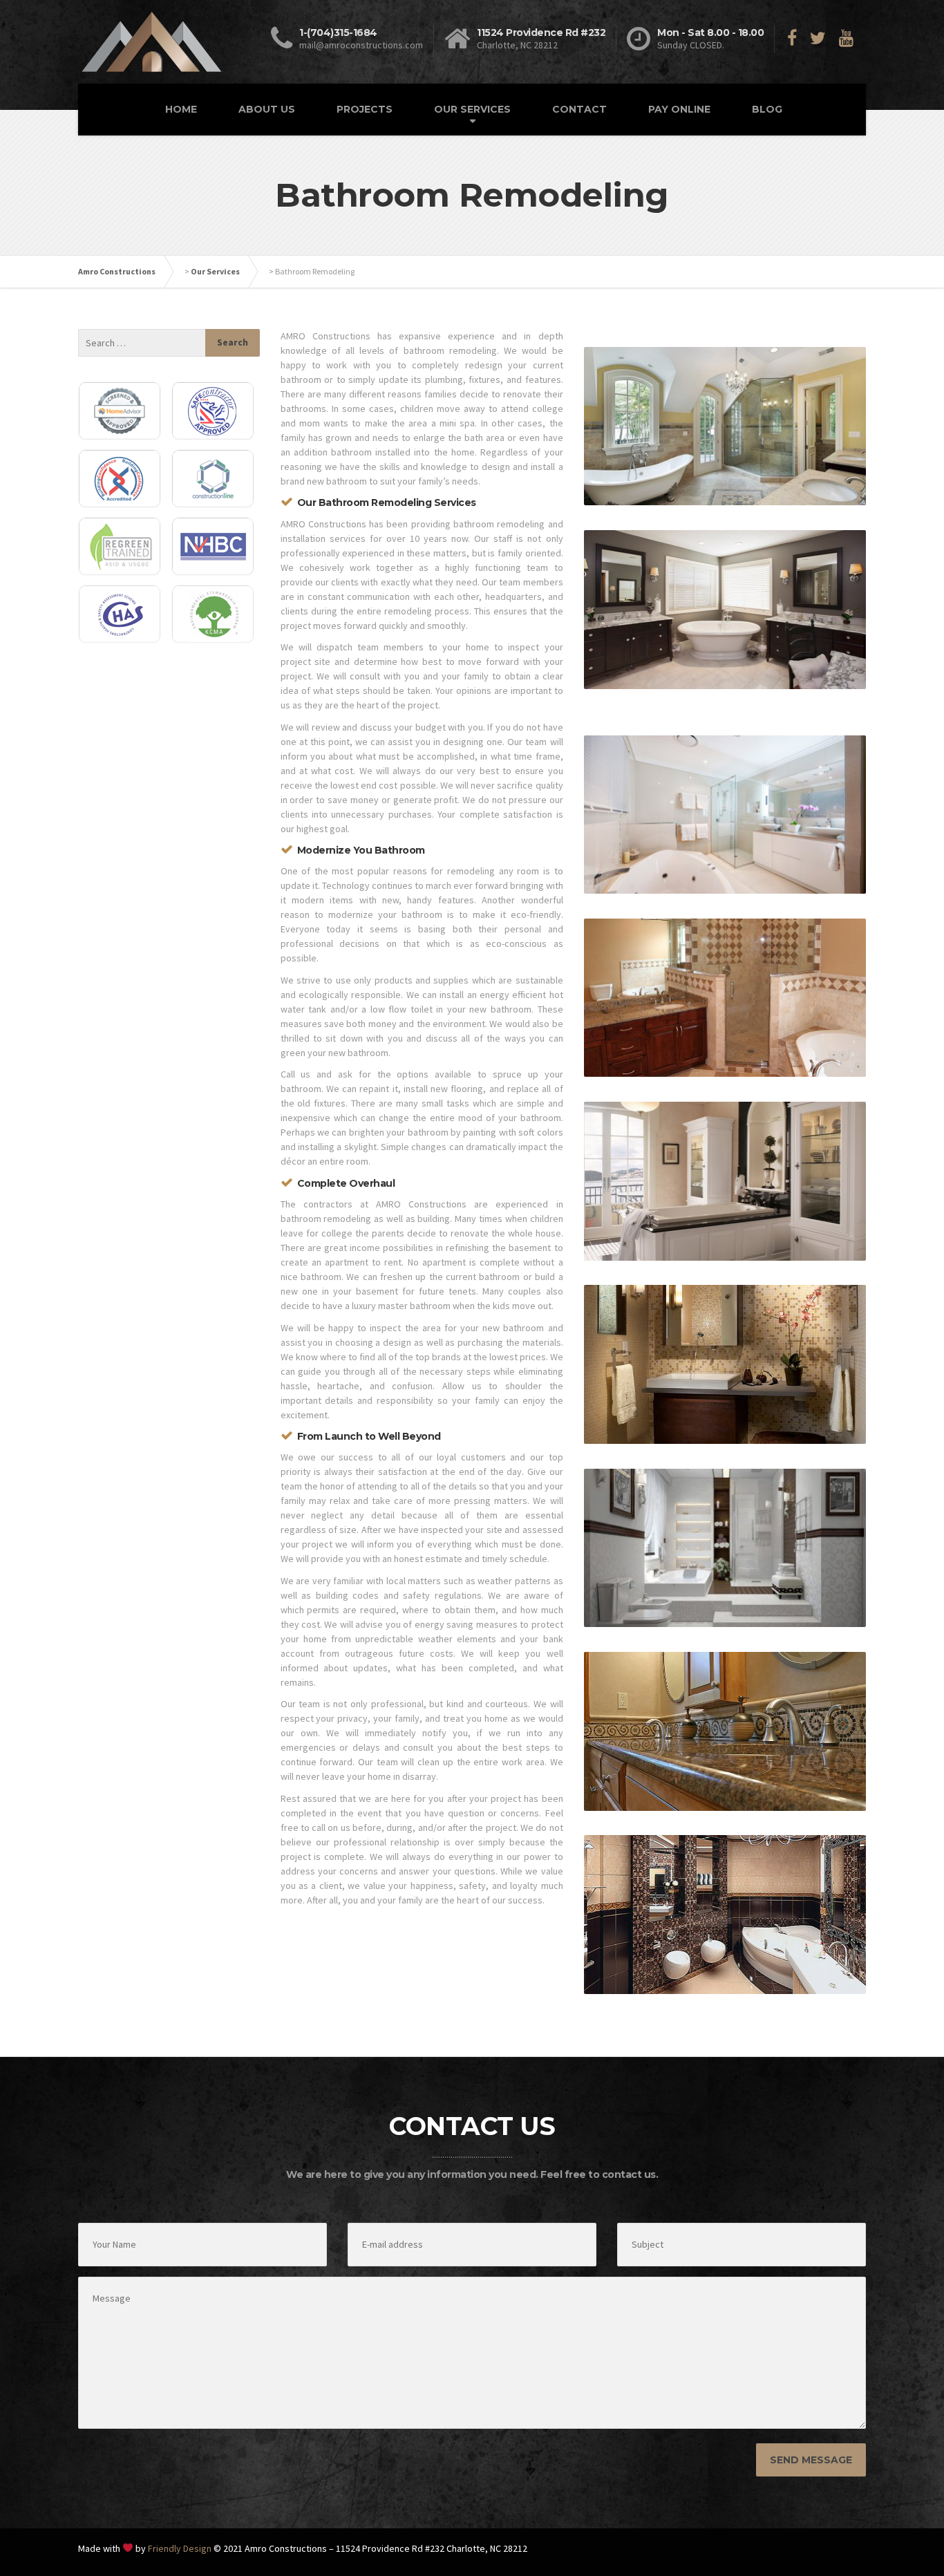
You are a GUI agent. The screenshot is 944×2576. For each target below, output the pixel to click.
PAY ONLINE (679, 109)
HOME (181, 109)
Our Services (215, 271)
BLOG (767, 109)
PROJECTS (365, 109)
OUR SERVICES (472, 109)
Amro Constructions (117, 271)
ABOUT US (267, 109)
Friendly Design (180, 2548)
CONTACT (579, 109)
